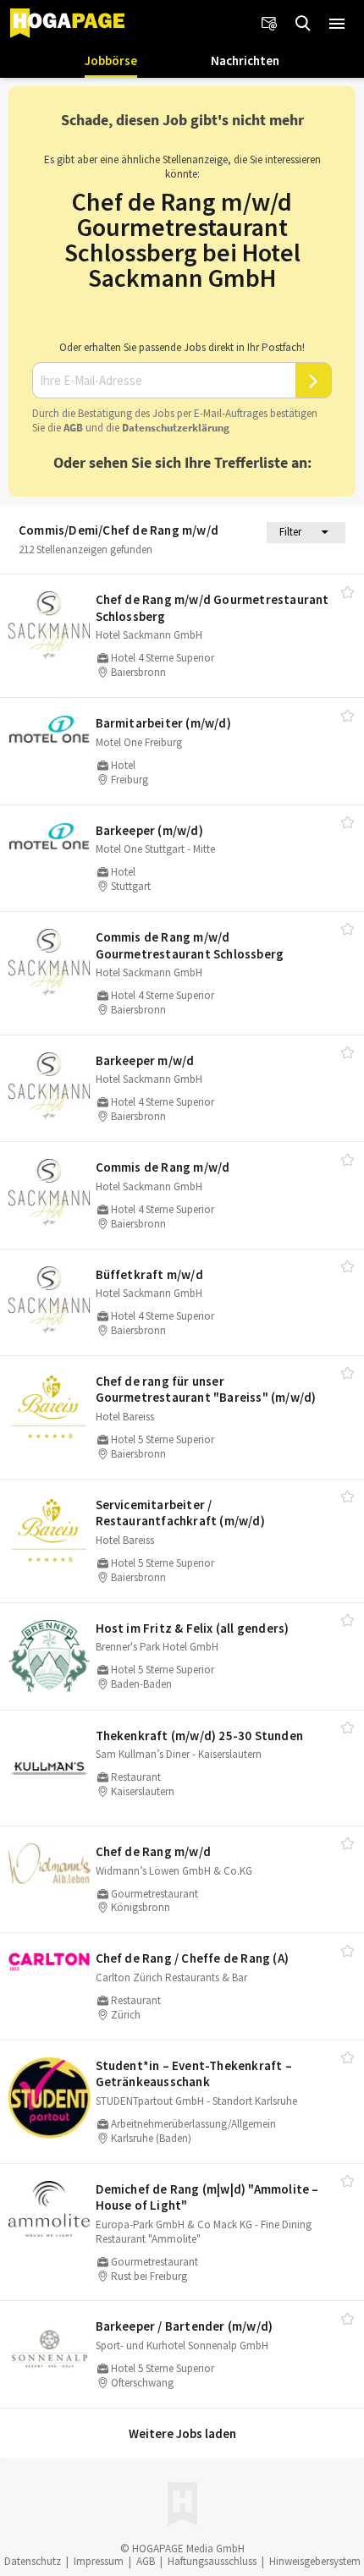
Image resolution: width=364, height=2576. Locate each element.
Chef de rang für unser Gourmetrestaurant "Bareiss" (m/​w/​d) (206, 1390)
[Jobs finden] (303, 24)
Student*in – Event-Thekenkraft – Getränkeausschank (194, 2074)
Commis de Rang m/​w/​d (163, 1167)
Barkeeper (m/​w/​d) (149, 830)
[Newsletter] (269, 24)
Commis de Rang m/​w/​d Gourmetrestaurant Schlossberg (190, 945)
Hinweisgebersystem (315, 2561)
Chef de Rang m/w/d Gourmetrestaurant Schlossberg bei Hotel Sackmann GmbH (182, 239)
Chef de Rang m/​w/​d (154, 1851)
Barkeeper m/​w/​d (145, 1060)
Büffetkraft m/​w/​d (149, 1274)
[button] (337, 24)
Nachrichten (245, 60)
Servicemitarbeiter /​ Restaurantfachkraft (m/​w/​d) (180, 1513)
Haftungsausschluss (212, 2561)
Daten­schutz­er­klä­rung (176, 428)
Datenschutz (33, 2561)
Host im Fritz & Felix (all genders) (193, 1628)
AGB (73, 428)
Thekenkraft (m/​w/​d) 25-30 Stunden (200, 1736)
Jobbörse (111, 60)
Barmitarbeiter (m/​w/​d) (163, 723)
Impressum (99, 2561)
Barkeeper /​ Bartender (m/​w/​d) (185, 2326)
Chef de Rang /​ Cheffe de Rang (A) (193, 1958)
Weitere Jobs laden (182, 2433)
